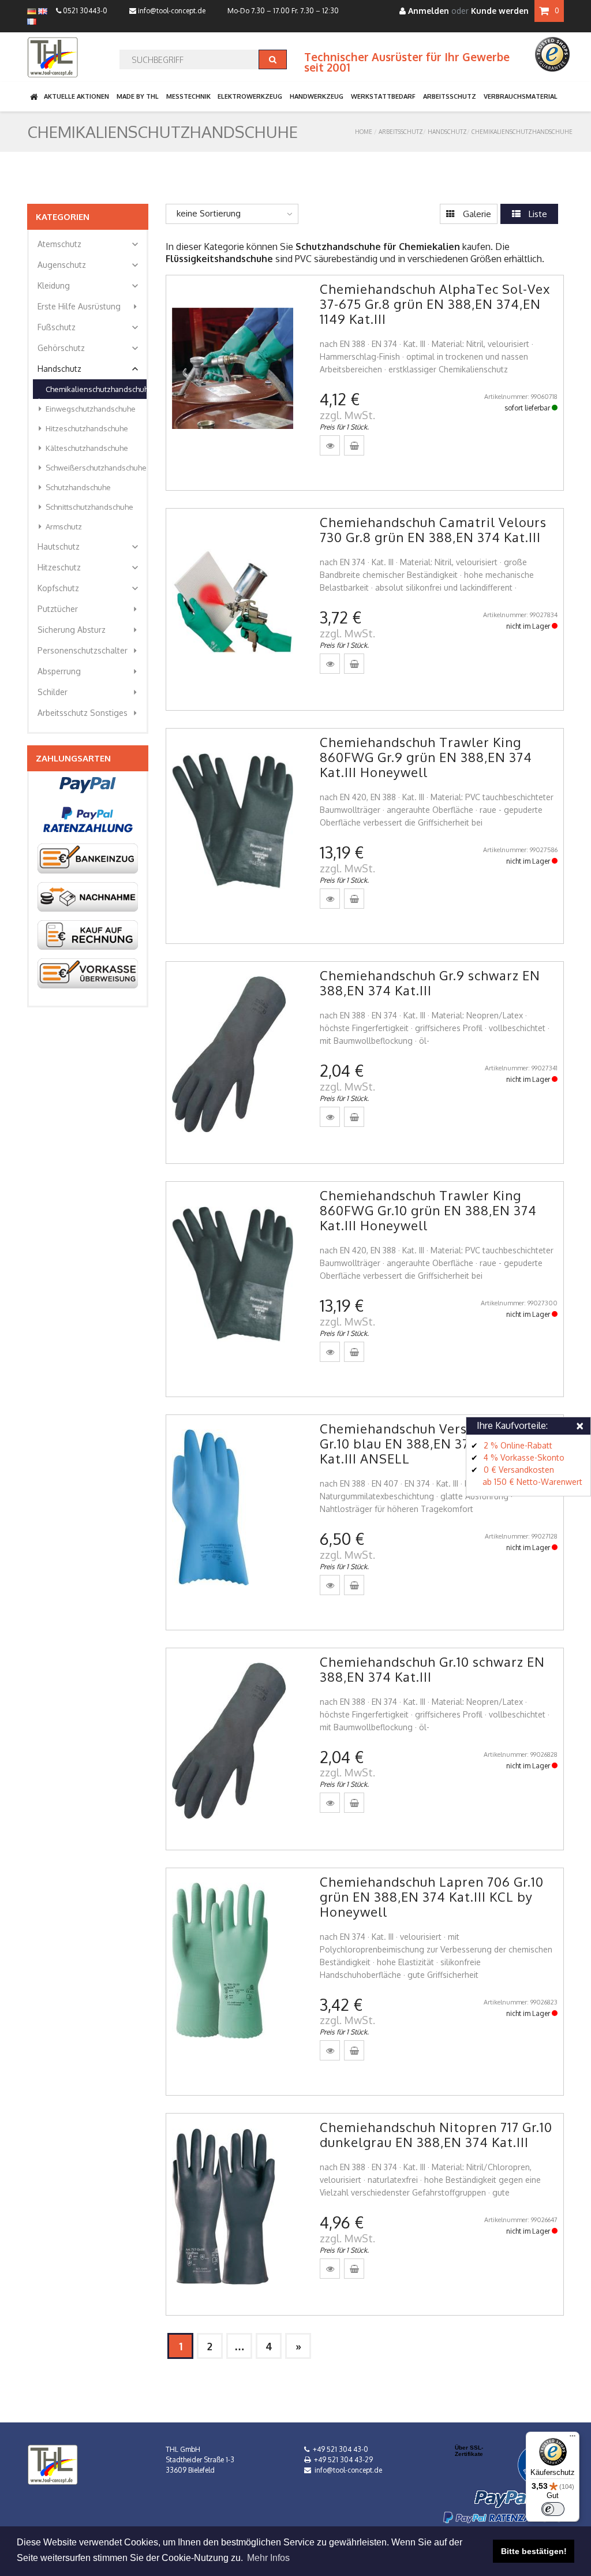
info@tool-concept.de (171, 11)
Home (364, 132)
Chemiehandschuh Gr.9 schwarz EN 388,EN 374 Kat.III (430, 983)
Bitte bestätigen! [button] (534, 2551)
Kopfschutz (89, 588)
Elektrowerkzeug (250, 96)
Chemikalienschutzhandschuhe (522, 132)
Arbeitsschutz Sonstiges (89, 713)
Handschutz (447, 132)
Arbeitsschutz (450, 96)
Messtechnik (188, 96)
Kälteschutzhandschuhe (81, 448)
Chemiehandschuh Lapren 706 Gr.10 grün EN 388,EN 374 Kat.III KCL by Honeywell (432, 1896)
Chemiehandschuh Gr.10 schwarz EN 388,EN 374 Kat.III (432, 1669)
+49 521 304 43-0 (341, 2449)
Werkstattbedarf (383, 96)
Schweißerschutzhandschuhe (90, 468)
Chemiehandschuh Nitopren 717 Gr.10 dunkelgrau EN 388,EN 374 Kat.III (436, 2134)
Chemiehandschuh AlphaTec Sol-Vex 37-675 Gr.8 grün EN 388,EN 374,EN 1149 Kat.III (435, 304)
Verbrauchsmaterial (521, 96)
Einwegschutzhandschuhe (85, 409)
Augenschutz (89, 265)
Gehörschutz (89, 348)
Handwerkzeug (317, 96)
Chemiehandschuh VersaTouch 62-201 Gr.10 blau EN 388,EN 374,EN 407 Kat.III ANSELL (438, 1443)
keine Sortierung (209, 213)
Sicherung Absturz (89, 630)
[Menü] (573, 2439)
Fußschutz (89, 327)
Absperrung (89, 671)
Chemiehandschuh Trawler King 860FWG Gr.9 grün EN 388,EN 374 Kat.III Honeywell (426, 757)
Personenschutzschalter (89, 651)
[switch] (553, 2509)
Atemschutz (89, 244)
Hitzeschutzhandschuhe (81, 428)
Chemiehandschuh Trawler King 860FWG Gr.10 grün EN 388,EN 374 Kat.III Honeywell (428, 1210)
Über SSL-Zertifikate (469, 2451)
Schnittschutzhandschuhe (84, 507)
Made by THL (138, 96)
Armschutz (58, 527)
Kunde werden (500, 11)
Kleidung (89, 286)
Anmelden (427, 11)
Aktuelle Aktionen (76, 96)
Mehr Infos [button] (268, 2558)
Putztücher (89, 609)
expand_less (135, 369)
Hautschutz (89, 547)
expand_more (135, 244)
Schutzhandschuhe (72, 487)
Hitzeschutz (89, 568)
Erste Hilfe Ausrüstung (89, 307)
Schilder (89, 692)
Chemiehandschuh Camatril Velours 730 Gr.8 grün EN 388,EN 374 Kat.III (433, 529)
